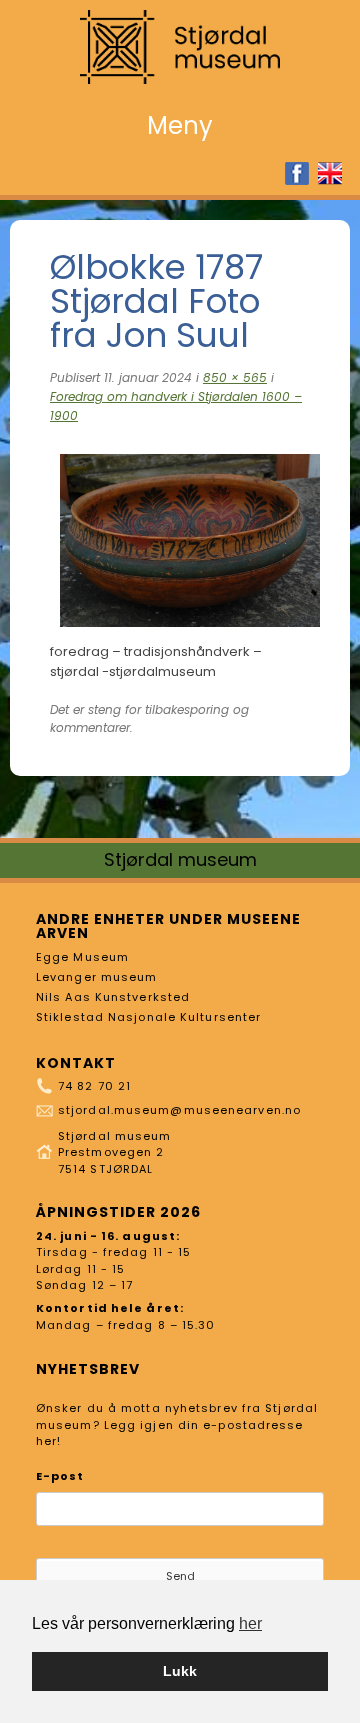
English (330, 173)
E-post (60, 1476)
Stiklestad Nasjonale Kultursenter (148, 1017)
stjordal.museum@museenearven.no (179, 1110)
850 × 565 (235, 377)
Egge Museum (82, 957)
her (250, 1623)
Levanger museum (97, 977)
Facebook (297, 173)
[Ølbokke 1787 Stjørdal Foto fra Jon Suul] (190, 632)
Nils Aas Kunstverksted (113, 997)
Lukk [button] (180, 1671)
